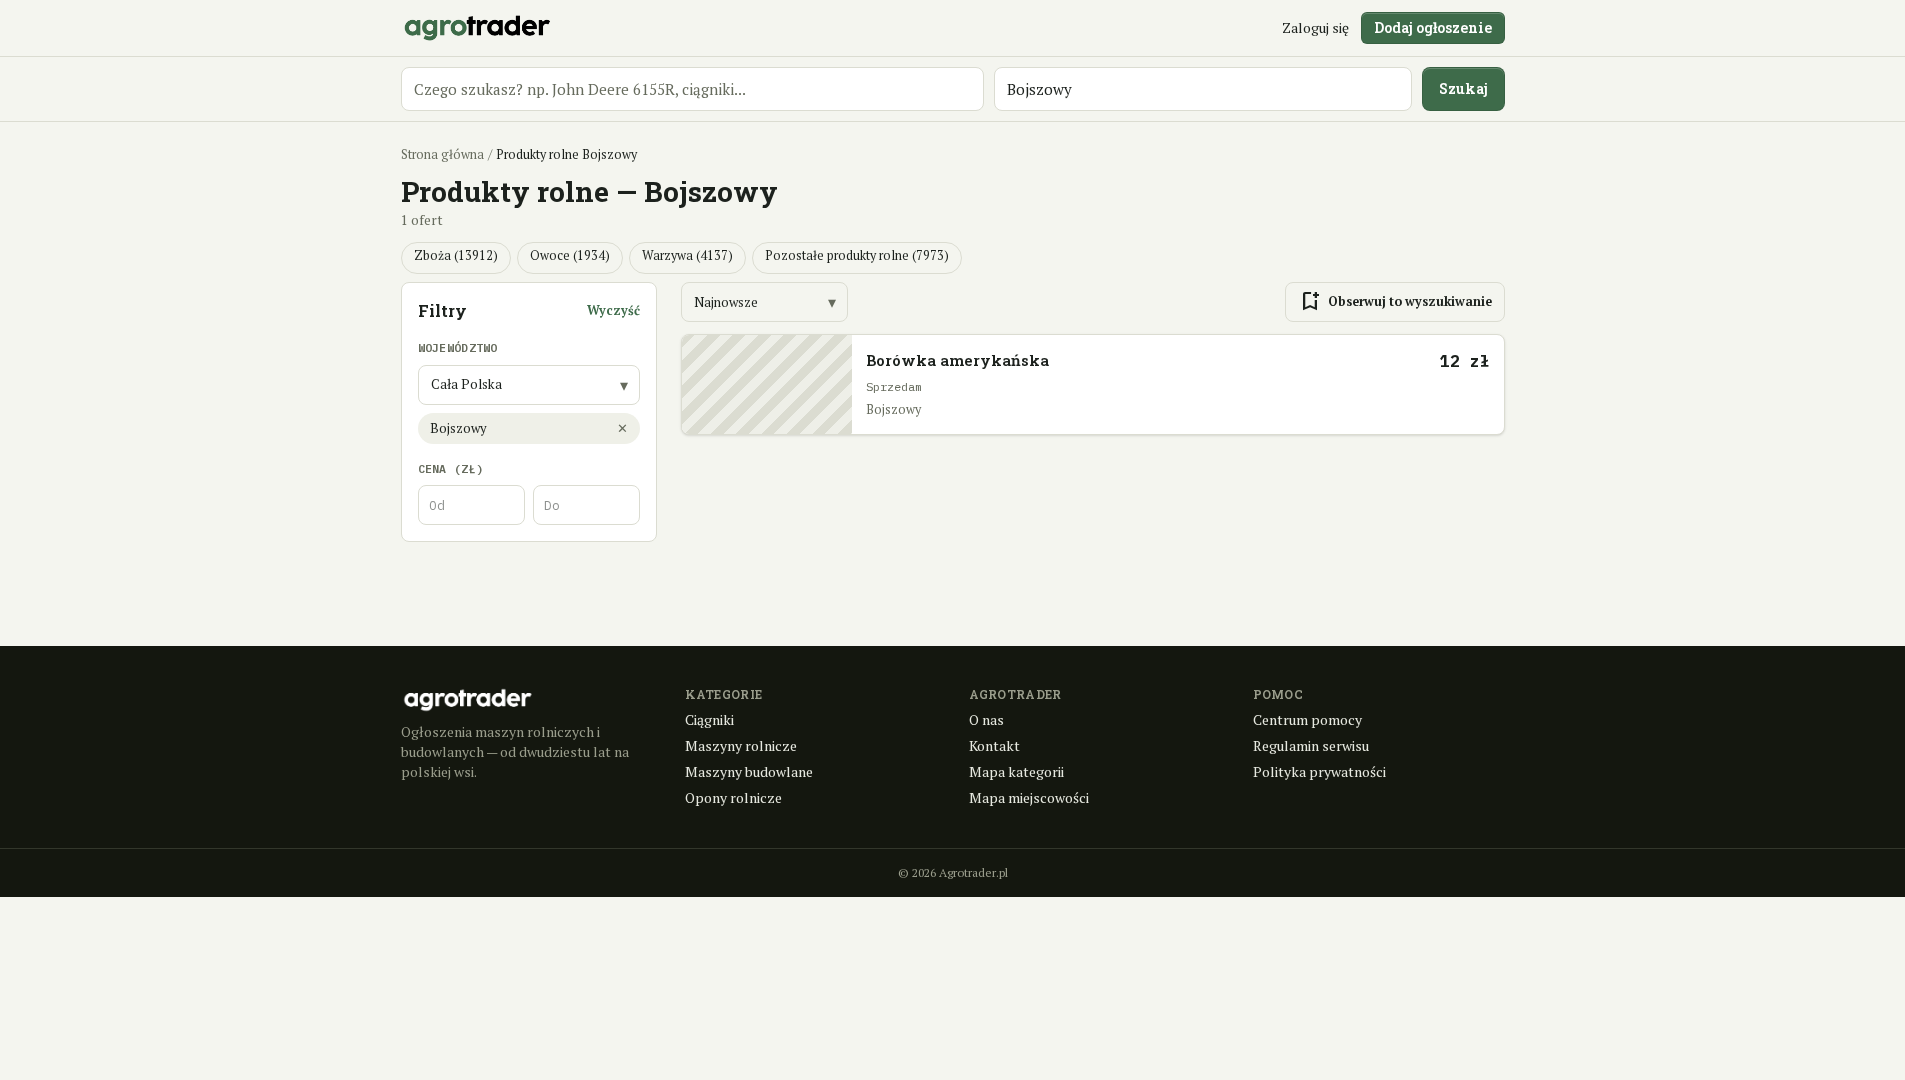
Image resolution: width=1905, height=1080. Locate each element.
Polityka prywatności (1319, 771)
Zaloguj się (1315, 27)
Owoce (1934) (570, 255)
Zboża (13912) (456, 255)
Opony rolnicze (733, 797)
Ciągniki (709, 719)
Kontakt (994, 745)
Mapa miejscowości (1029, 797)
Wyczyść (613, 310)
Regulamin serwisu (1311, 745)
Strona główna (442, 154)
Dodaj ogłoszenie (1433, 27)
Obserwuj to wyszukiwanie (1395, 302)
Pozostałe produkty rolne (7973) (857, 255)
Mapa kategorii (1016, 771)
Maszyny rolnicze (741, 745)
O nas (986, 719)
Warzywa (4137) (687, 255)
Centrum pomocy (1307, 719)
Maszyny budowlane (749, 771)
